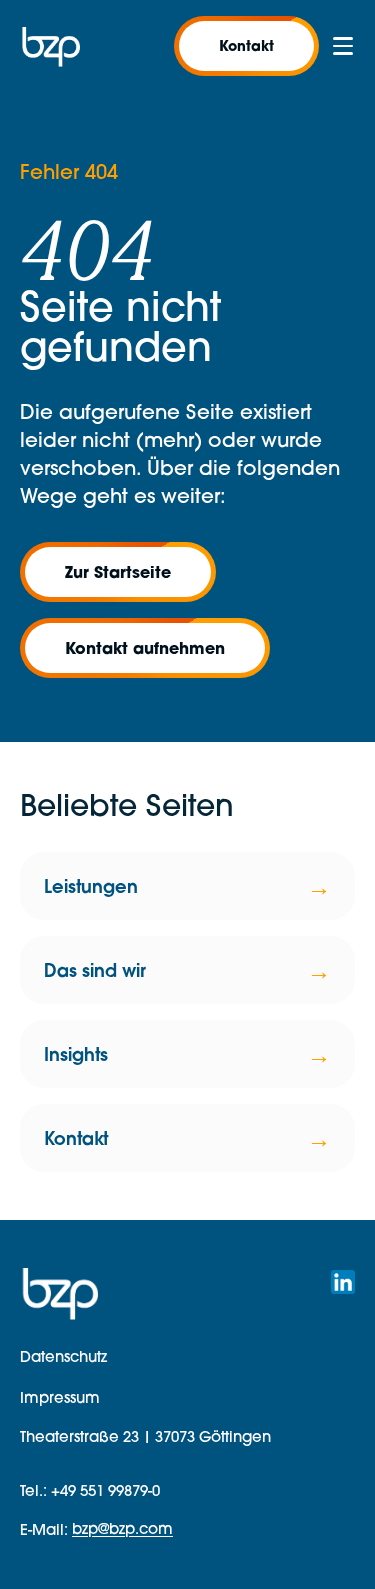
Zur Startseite (118, 571)
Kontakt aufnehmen (145, 647)
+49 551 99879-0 (105, 1490)
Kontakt (246, 45)
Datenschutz (63, 1356)
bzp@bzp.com (122, 1529)
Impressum (60, 1397)
